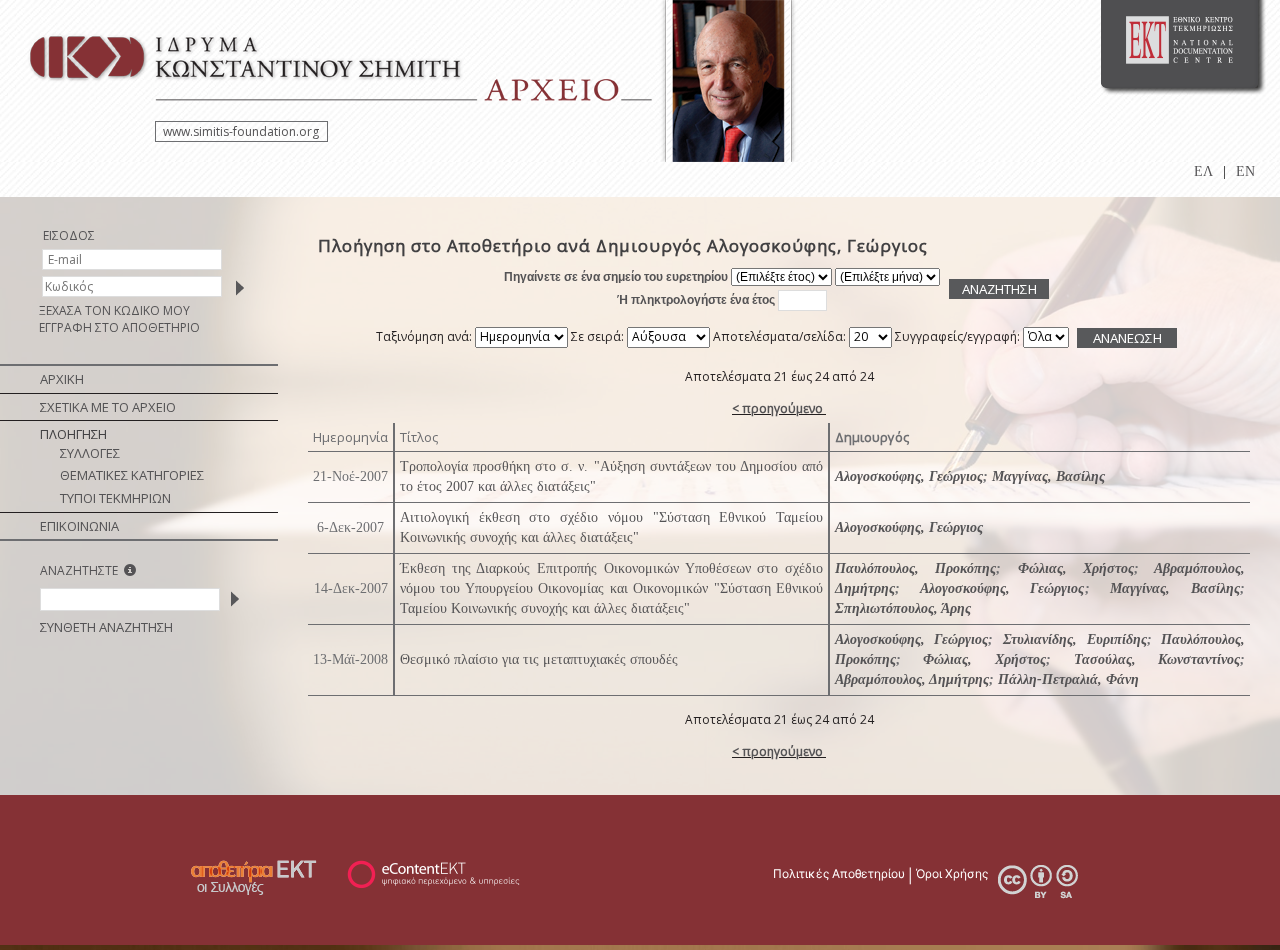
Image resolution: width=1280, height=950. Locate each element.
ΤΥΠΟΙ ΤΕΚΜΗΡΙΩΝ (115, 498)
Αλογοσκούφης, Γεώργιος (909, 476)
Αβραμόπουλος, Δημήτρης (912, 679)
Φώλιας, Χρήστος (1076, 568)
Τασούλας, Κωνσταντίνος (1157, 659)
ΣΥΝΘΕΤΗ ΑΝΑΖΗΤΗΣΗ (106, 627)
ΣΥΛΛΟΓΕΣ (90, 453)
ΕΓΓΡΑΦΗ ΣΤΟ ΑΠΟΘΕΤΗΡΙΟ (119, 327)
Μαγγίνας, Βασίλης (1048, 476)
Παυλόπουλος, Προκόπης (915, 568)
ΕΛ (1203, 171)
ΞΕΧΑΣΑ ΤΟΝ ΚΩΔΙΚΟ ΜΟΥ (114, 310)
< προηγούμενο (777, 408)
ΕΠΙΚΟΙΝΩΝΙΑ (79, 526)
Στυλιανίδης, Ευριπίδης (1075, 639)
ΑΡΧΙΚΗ (62, 379)
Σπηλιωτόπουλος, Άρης (903, 608)
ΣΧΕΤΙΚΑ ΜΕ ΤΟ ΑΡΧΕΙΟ (108, 407)
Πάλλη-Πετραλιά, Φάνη (1068, 679)
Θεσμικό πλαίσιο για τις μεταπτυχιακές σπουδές (539, 659)
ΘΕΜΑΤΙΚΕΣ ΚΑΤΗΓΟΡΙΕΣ (132, 475)
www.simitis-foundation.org (241, 131)
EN (1245, 171)
